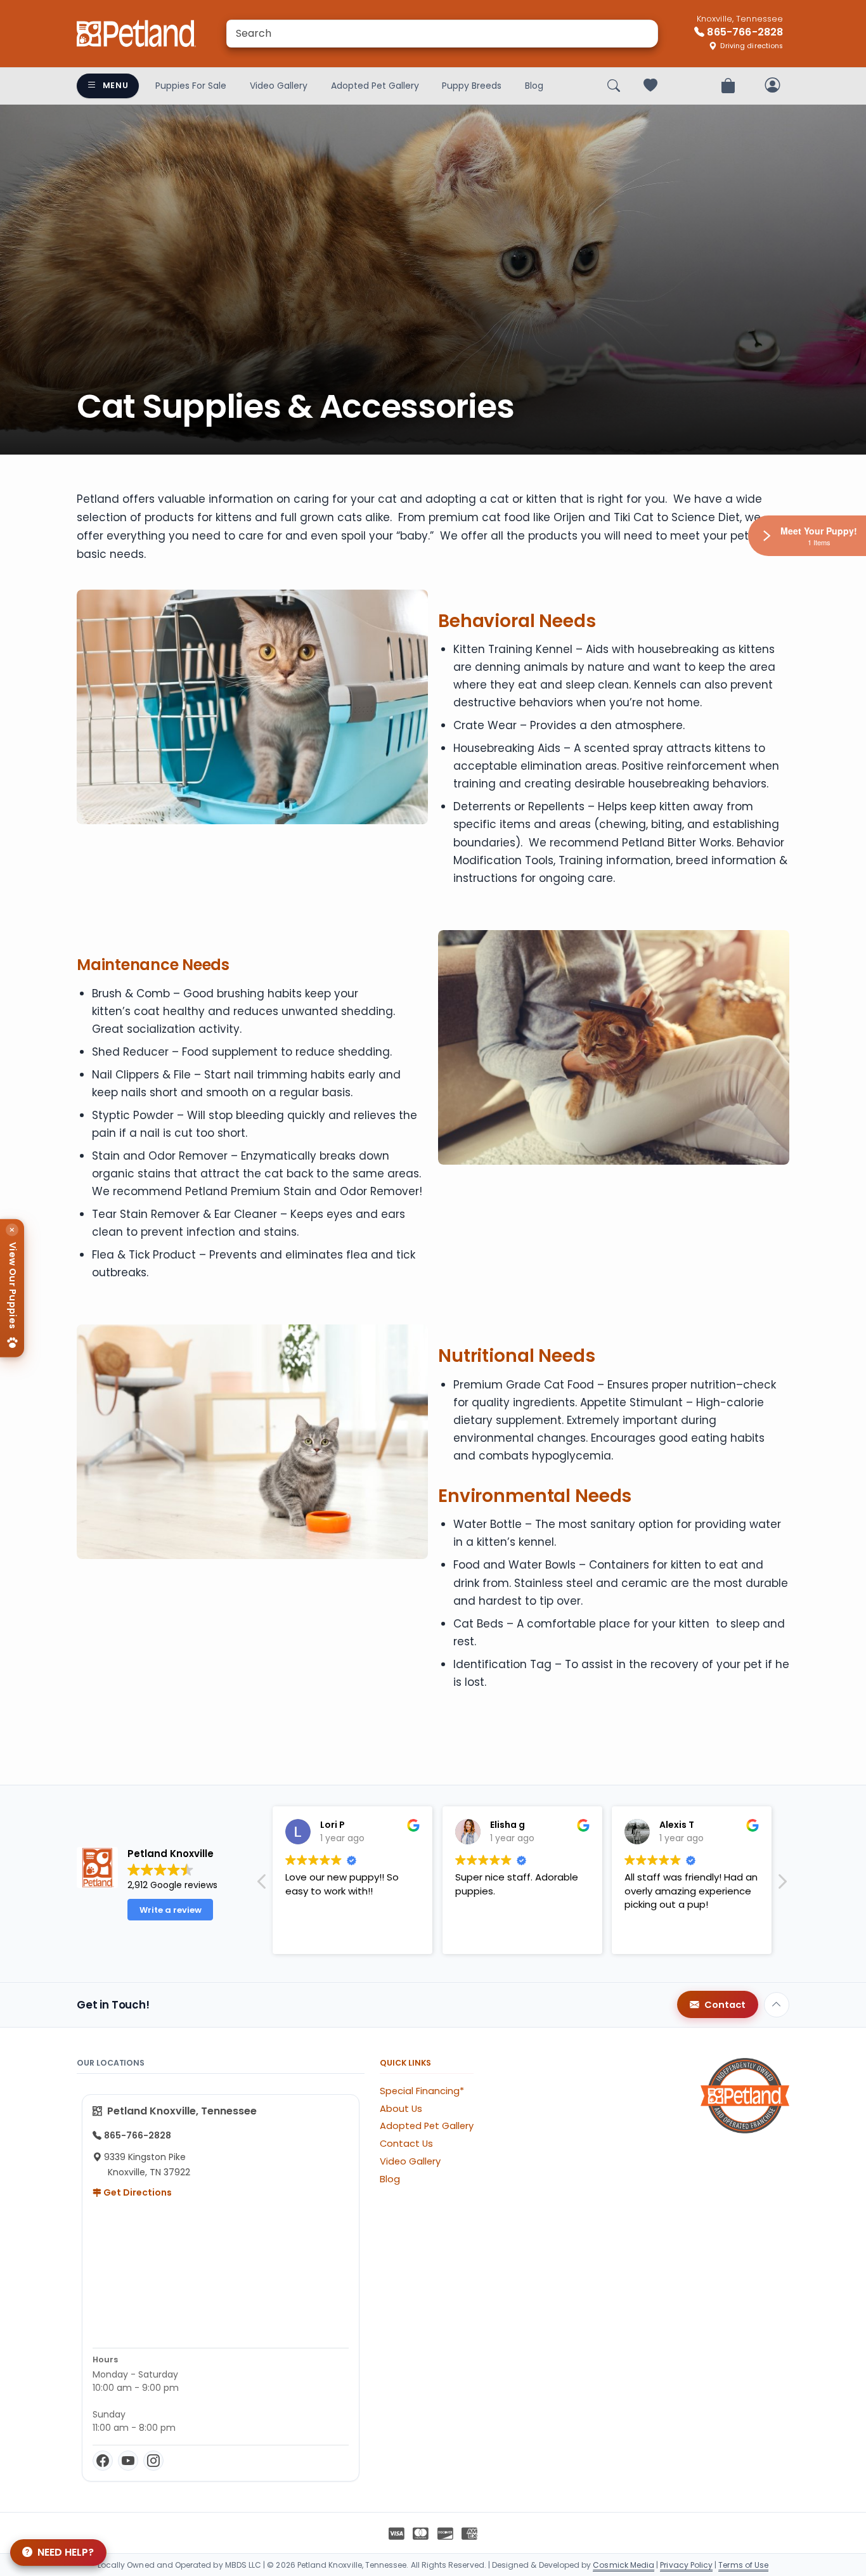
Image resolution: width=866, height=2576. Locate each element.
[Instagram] (153, 2461)
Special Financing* (422, 2091)
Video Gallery (279, 86)
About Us (401, 2109)
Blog (534, 86)
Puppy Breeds (472, 86)
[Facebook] (103, 2461)
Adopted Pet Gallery (375, 86)
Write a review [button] (171, 1910)
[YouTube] (128, 2461)
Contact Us (406, 2144)
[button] (782, 1885)
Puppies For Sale (191, 86)
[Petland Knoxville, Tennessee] (136, 34)
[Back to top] (777, 2005)
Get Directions (137, 2192)
